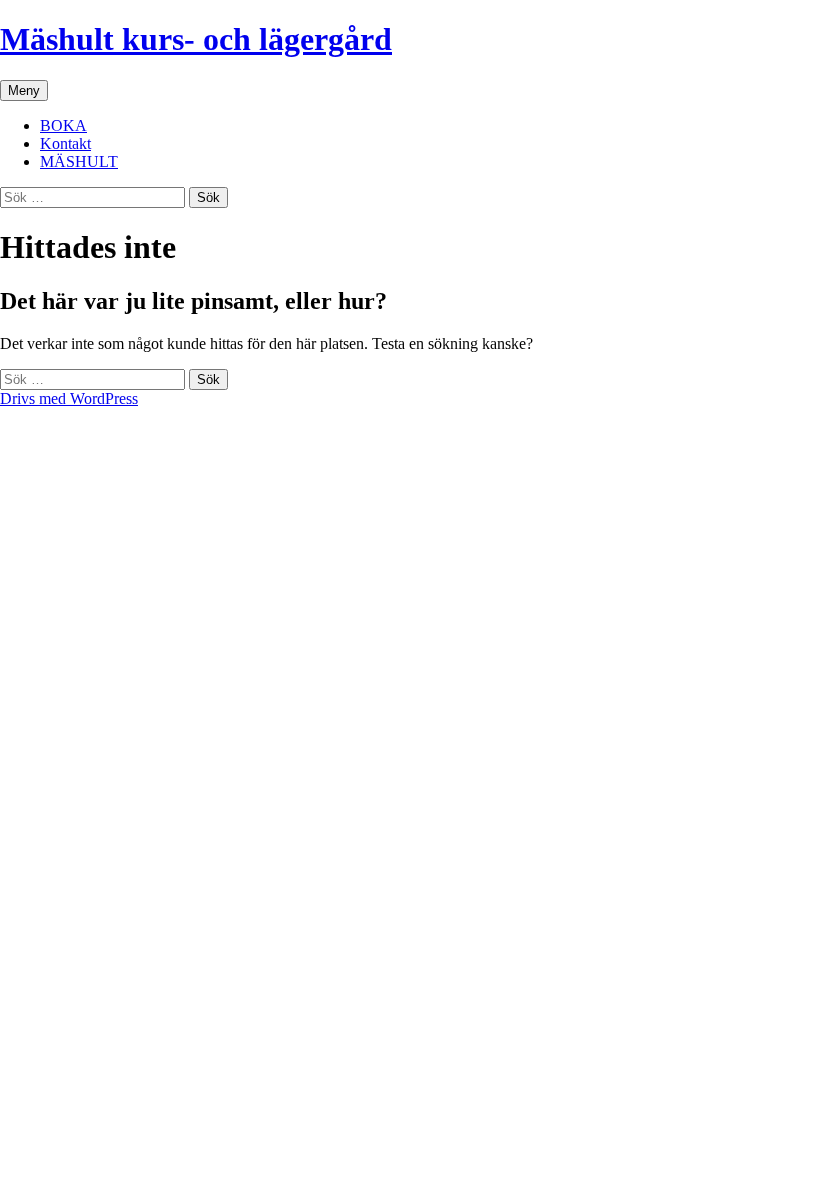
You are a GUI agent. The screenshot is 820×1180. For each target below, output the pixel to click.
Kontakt (65, 143)
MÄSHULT (79, 161)
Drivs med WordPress (69, 398)
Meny (24, 90)
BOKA (63, 125)
